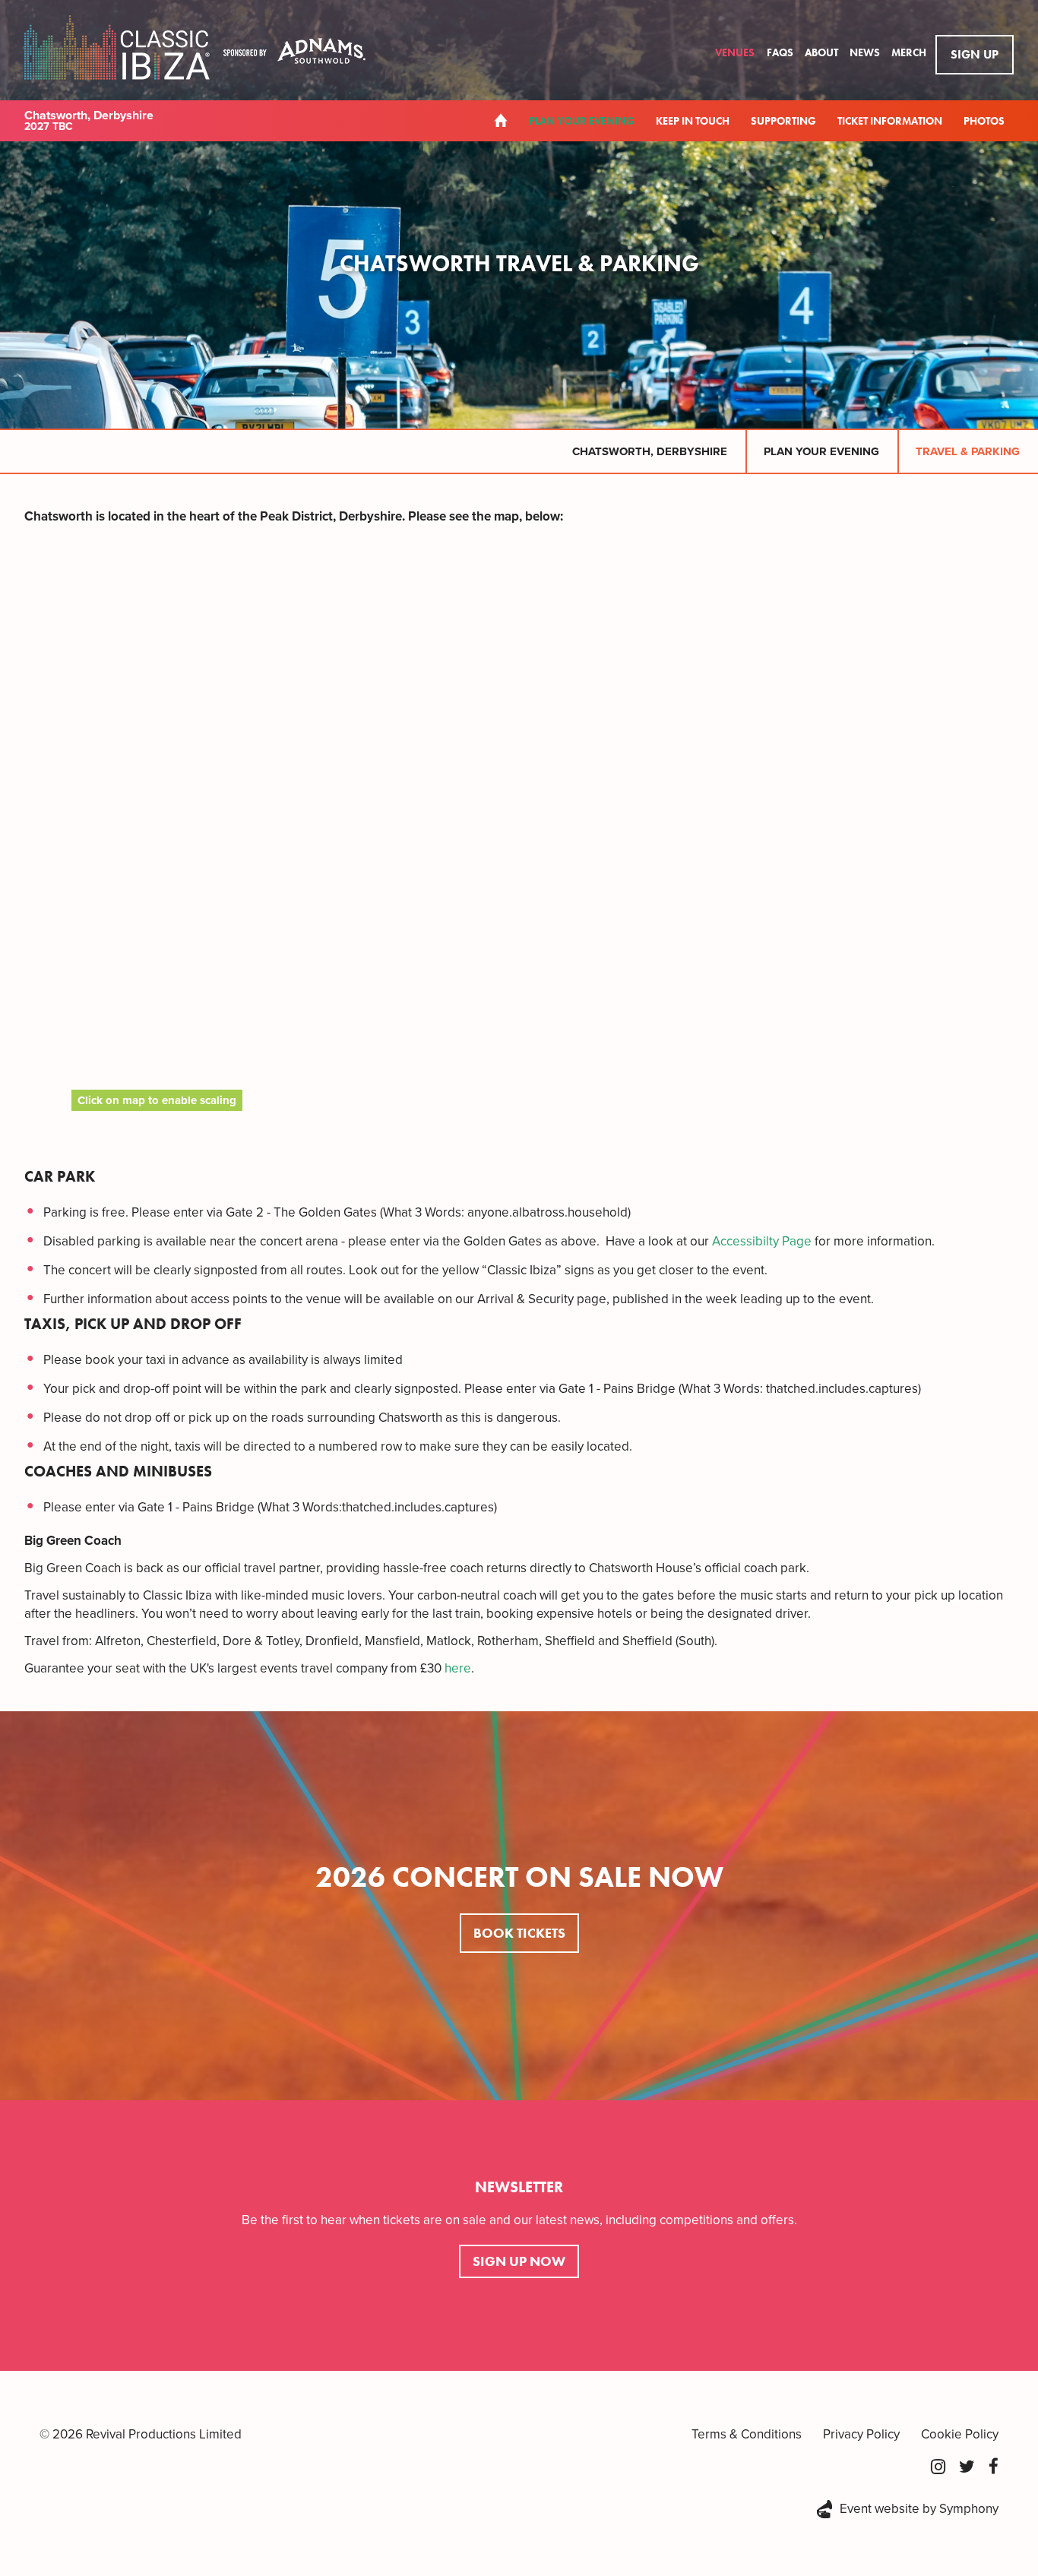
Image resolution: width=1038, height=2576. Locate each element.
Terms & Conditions (747, 2434)
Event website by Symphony (919, 2509)
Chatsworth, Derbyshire (650, 451)
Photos (984, 121)
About (823, 52)
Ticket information (890, 121)
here (458, 1668)
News (866, 52)
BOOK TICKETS (519, 1933)
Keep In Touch (693, 121)
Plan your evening (582, 121)
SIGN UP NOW (519, 2261)
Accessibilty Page (762, 1241)
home (501, 120)
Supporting (783, 121)
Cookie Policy (960, 2434)
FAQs (781, 52)
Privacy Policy (861, 2434)
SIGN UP (975, 54)
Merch (909, 52)
